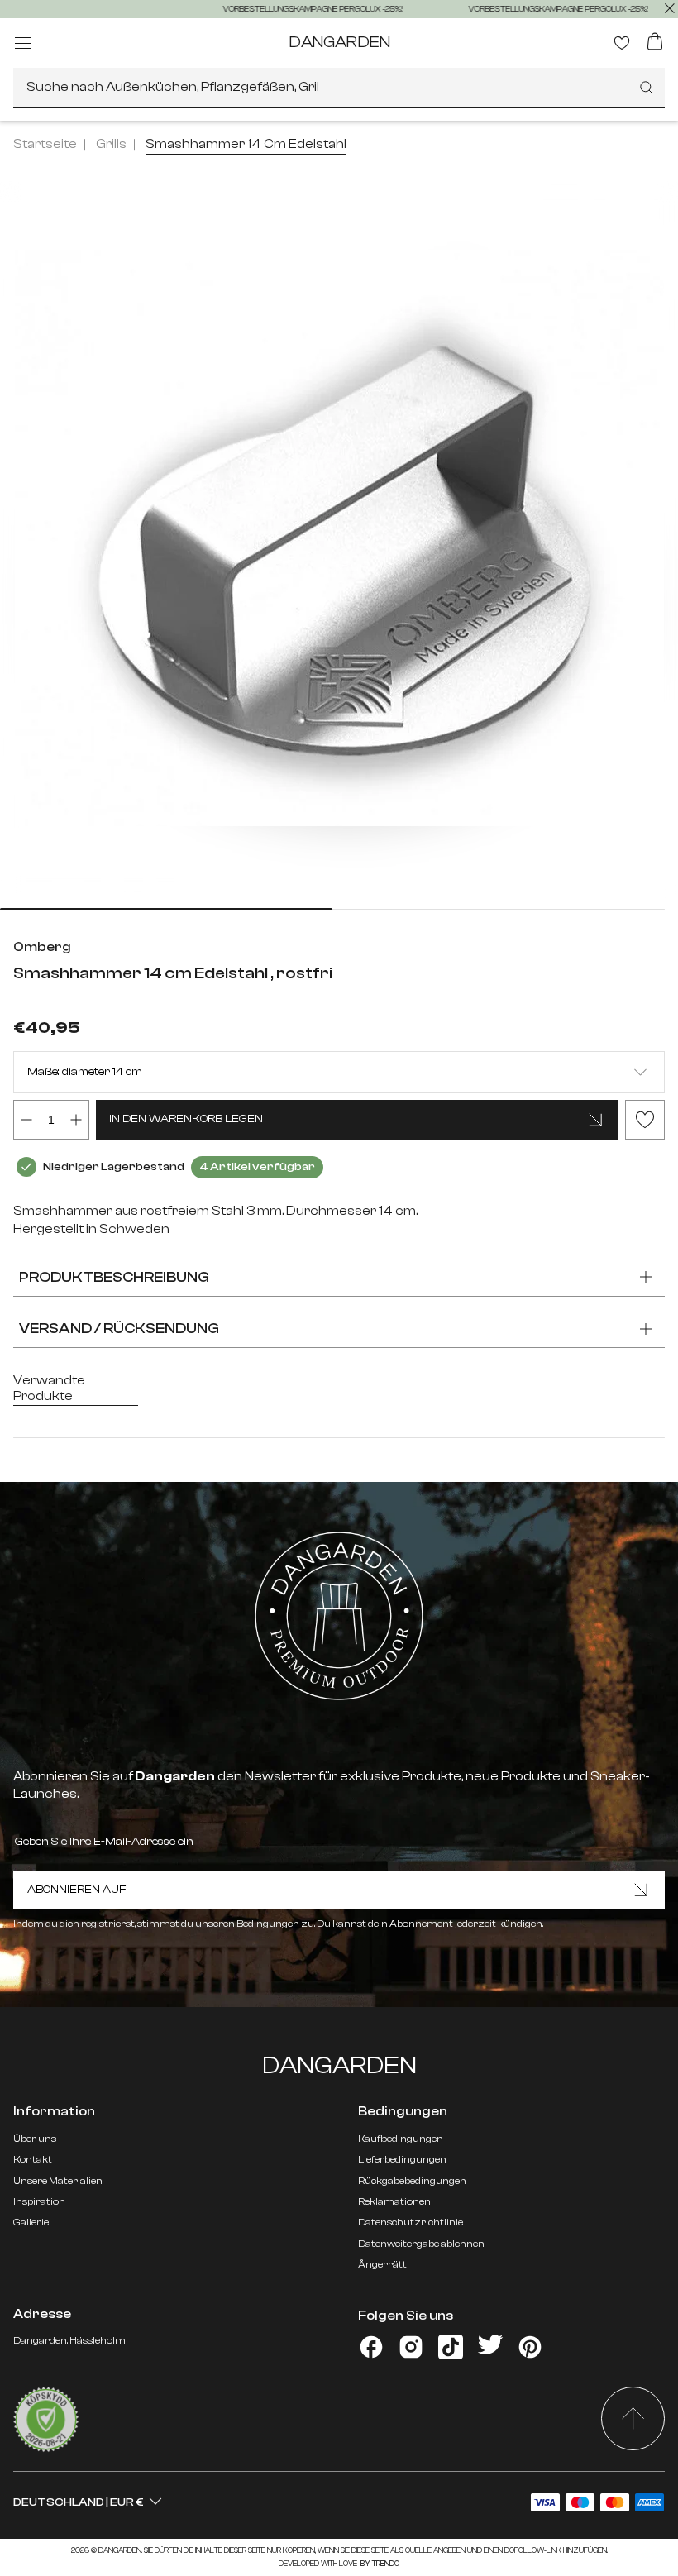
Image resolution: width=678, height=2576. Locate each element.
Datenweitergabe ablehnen (421, 2244)
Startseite (45, 144)
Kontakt (33, 2159)
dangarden (339, 42)
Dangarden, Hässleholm (69, 2340)
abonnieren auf (77, 1890)
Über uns (35, 2139)
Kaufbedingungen (401, 2139)
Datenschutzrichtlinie (411, 2222)
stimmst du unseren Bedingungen (218, 1924)
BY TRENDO (379, 2564)
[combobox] (339, 88)
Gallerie (31, 2222)
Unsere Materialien (58, 2181)
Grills (111, 144)
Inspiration (39, 2201)
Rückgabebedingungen (412, 2181)
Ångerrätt (382, 2264)
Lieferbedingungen (402, 2159)
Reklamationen (394, 2201)
